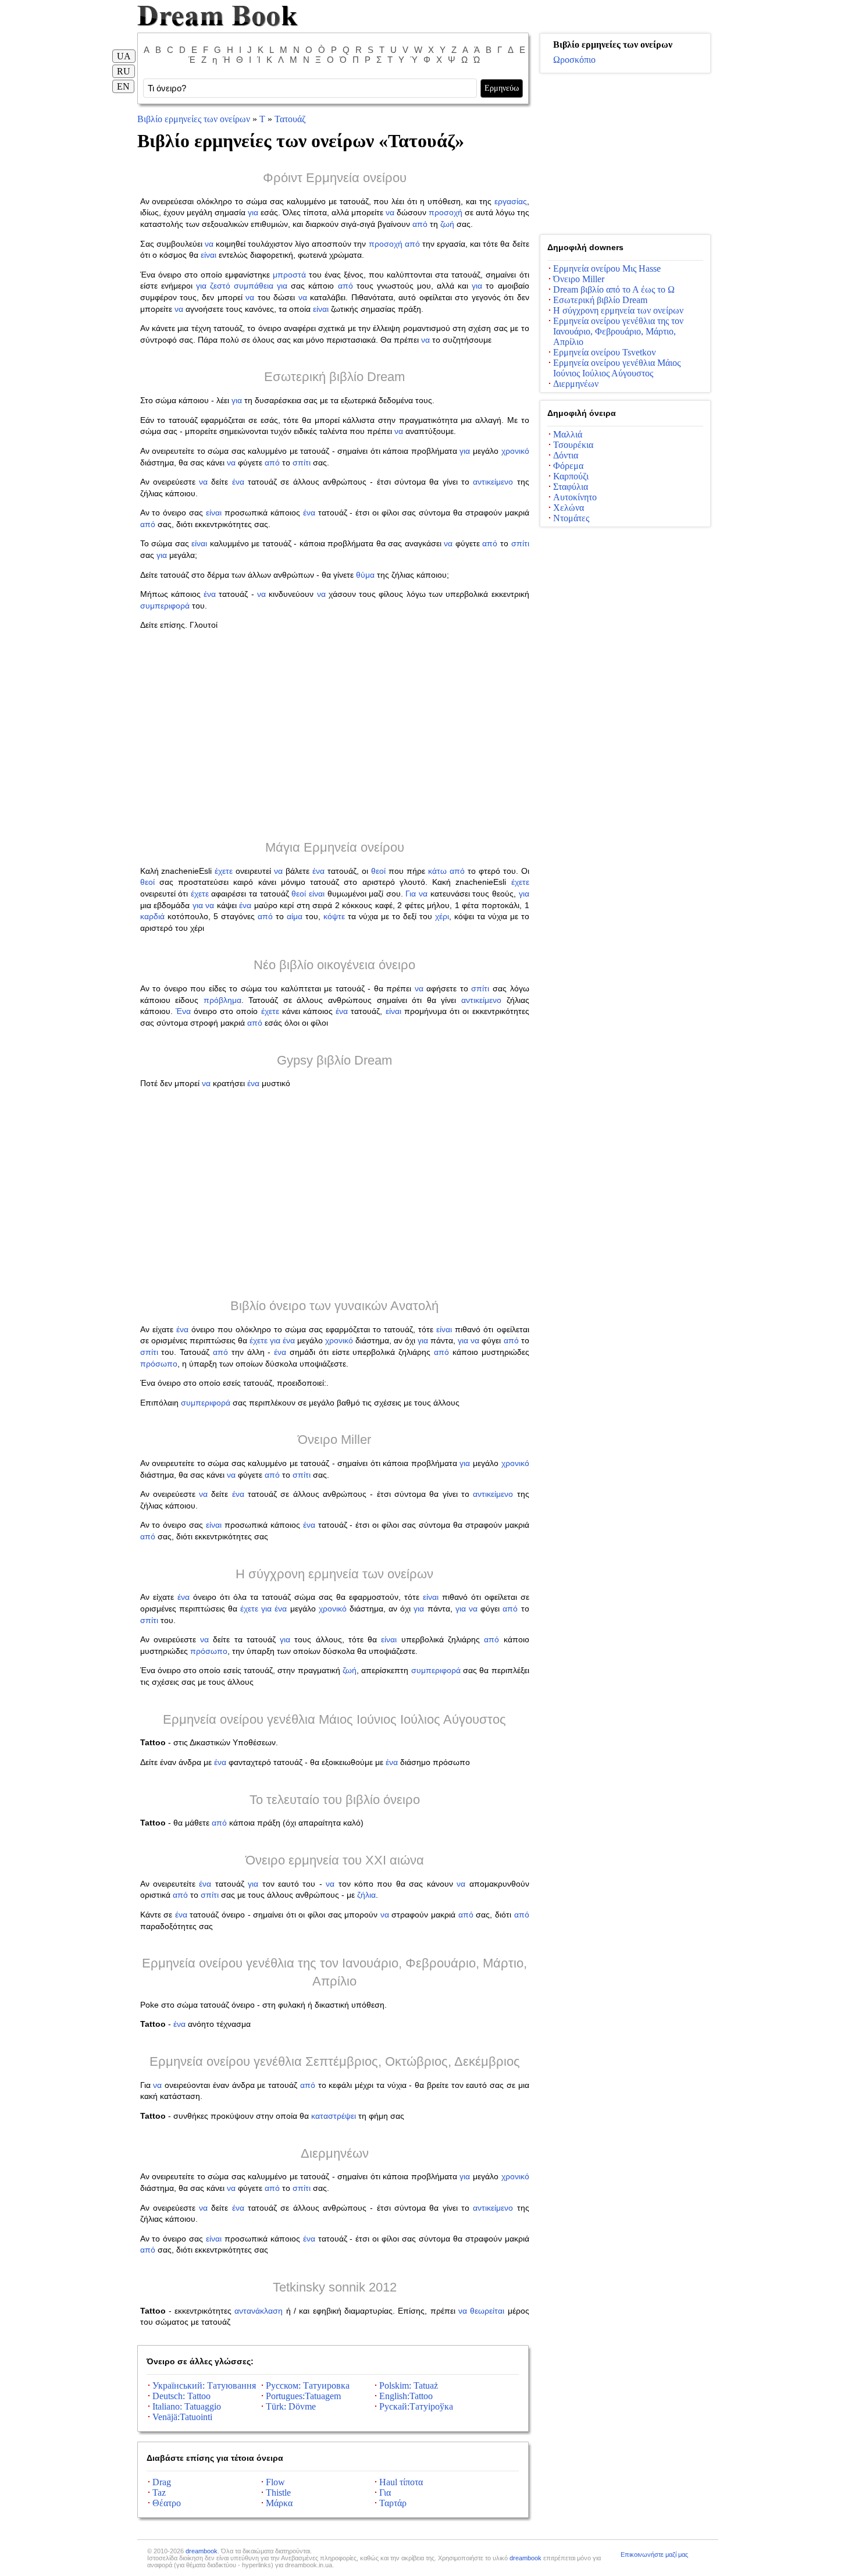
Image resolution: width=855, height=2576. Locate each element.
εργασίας (511, 201)
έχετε (224, 871)
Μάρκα (279, 2503)
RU (124, 71)
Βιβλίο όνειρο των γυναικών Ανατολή (334, 1306)
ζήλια (366, 1895)
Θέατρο (167, 2503)
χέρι (442, 916)
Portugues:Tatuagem (303, 2396)
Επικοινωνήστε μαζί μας (654, 2554)
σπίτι (302, 462)
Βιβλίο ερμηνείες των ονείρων (194, 119)
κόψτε (334, 916)
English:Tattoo (406, 2396)
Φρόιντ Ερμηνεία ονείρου (335, 178)
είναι (209, 255)
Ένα (183, 1011)
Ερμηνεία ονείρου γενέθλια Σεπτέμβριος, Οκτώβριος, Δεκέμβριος (335, 2061)
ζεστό (220, 286)
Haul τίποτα (401, 2482)
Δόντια (566, 455)
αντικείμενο (493, 482)
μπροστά (289, 275)
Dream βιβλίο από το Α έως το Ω (614, 289)
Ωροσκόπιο (574, 60)
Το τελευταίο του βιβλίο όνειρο (335, 1800)
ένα (238, 482)
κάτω (437, 871)
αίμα (295, 916)
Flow (275, 2482)
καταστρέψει (334, 2116)
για (253, 212)
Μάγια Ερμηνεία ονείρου (335, 847)
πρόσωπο (159, 1364)
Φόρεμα (568, 466)
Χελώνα (569, 508)
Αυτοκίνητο (575, 497)
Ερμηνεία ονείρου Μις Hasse (607, 268)
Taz (159, 2493)
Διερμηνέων (335, 2153)
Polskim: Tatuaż (409, 2385)
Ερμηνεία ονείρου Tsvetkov (605, 352)
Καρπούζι (571, 476)
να (390, 212)
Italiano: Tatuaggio (187, 2406)
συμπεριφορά (165, 606)
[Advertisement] (335, 735)
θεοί (378, 871)
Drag (162, 2482)
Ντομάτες (571, 518)
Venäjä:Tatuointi (182, 2417)
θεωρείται (487, 2311)
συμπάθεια (254, 286)
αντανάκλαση (259, 2311)
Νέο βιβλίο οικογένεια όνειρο (334, 965)
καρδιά (152, 916)
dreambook (202, 2551)
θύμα (365, 575)
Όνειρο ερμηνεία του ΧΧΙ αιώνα (335, 1860)
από (420, 224)
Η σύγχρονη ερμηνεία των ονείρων (334, 1574)
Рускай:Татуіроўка (416, 2406)
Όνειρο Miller (334, 1440)
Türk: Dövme (291, 2406)
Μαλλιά (568, 434)
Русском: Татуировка (308, 2385)
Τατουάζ (290, 119)
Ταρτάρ (393, 2503)
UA (124, 56)
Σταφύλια (571, 487)
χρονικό (515, 451)
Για (411, 894)
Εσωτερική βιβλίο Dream (334, 377)
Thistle (278, 2493)
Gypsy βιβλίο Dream (334, 1060)
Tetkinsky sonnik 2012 (335, 2287)
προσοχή (446, 212)
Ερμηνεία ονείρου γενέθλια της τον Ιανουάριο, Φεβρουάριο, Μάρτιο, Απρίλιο (618, 331)
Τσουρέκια (573, 445)
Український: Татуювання (204, 2385)
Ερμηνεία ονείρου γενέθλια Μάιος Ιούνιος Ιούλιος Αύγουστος (334, 1719)
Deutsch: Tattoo (181, 2396)
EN (123, 86)
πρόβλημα (222, 1000)
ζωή (447, 224)
